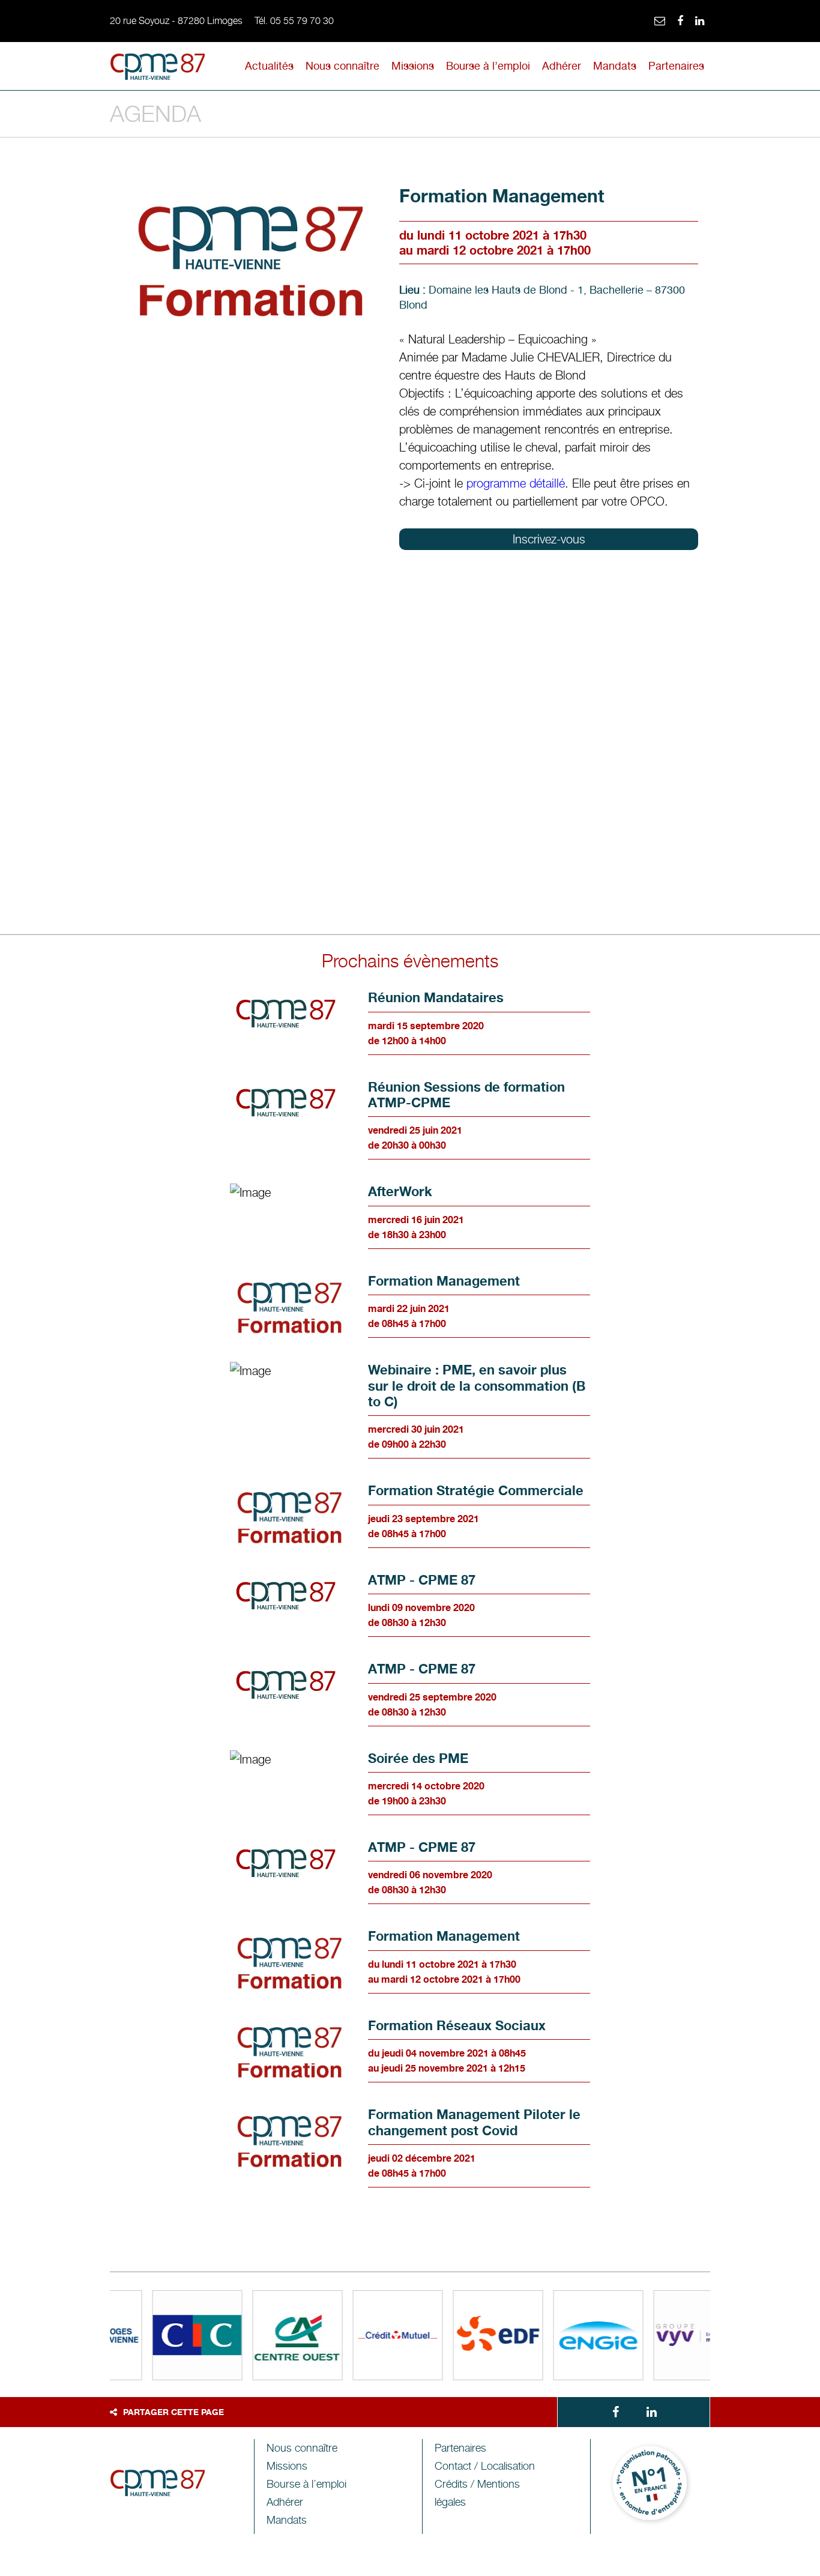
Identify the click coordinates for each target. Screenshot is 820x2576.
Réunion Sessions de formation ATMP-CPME (466, 1095)
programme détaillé (516, 483)
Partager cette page (173, 2412)
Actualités (269, 66)
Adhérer (562, 66)
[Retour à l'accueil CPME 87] (158, 69)
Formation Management (444, 1281)
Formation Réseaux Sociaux (457, 2025)
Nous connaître (342, 66)
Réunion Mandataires (436, 997)
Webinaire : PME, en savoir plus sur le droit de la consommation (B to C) (477, 1386)
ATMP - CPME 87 (422, 1580)
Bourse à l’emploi (488, 66)
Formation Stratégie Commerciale (476, 1490)
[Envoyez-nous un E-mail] (660, 21)
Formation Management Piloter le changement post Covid (474, 2122)
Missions (413, 66)
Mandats (615, 66)
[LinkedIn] (700, 21)
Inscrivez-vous (549, 539)
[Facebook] (680, 21)
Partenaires (676, 66)
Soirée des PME (418, 1758)
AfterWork (400, 1191)
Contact (485, 2466)
